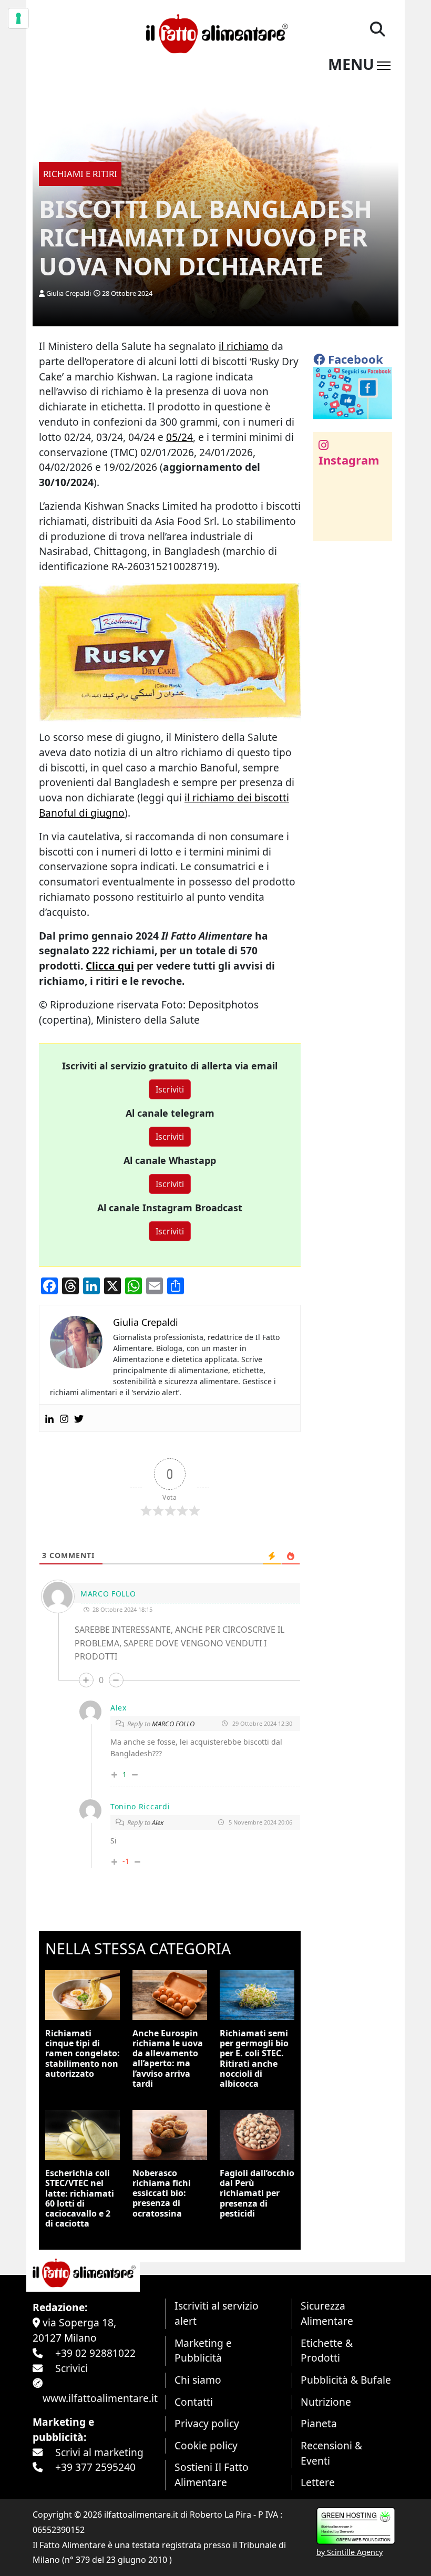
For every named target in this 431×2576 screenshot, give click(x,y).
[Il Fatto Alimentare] (215, 32)
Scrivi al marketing (99, 2452)
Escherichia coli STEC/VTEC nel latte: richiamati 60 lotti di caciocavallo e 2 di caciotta (80, 2198)
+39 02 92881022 (95, 2353)
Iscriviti (170, 1089)
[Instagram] (64, 1418)
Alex (158, 1822)
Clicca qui (110, 966)
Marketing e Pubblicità (203, 2351)
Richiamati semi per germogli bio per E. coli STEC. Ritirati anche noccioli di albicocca (254, 2058)
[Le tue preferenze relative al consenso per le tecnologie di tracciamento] (18, 18)
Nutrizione (326, 2402)
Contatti (194, 2402)
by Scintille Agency (350, 2552)
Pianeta (319, 2423)
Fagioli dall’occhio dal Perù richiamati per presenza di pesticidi (257, 2193)
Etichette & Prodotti (327, 2351)
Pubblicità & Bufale (346, 2380)
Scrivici (71, 2368)
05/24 (179, 437)
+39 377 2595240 (95, 2467)
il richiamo (244, 346)
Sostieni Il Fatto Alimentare (212, 2475)
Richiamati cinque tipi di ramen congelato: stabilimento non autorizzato (83, 2053)
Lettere (318, 2482)
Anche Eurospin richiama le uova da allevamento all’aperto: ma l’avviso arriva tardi (168, 2058)
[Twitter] (79, 1418)
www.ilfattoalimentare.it (100, 2398)
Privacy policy (207, 2423)
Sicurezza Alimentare (327, 2313)
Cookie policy (206, 2445)
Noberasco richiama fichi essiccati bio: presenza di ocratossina (162, 2193)
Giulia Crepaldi (69, 293)
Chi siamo (198, 2380)
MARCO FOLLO (173, 1724)
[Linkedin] (49, 1418)
